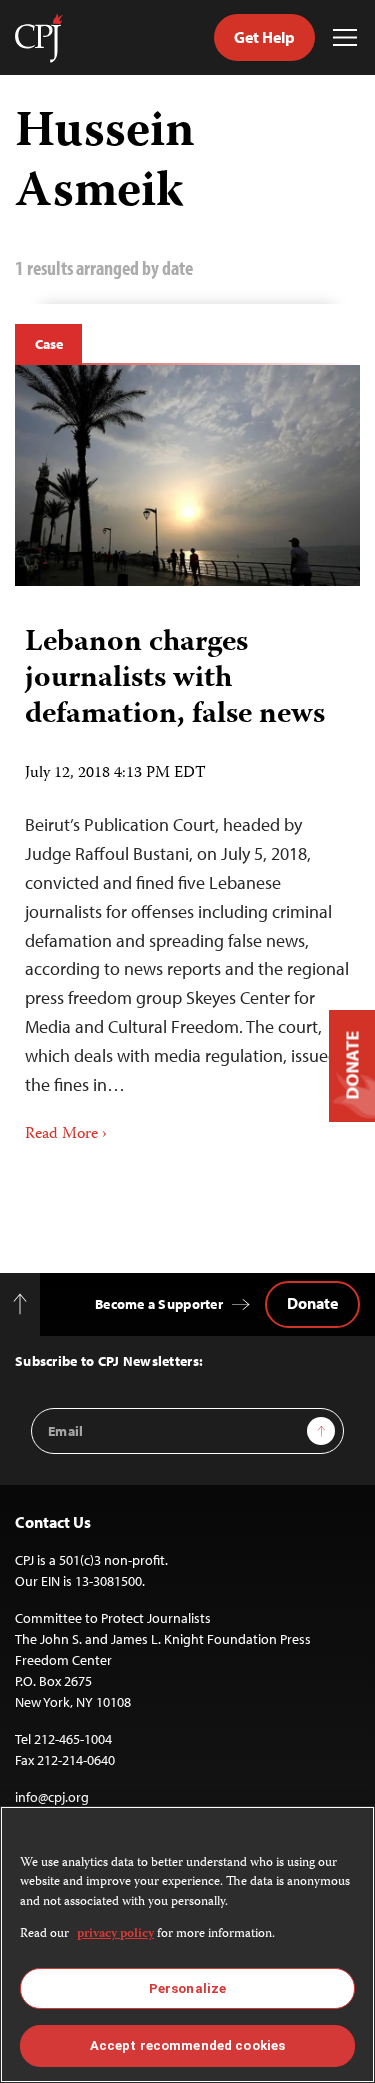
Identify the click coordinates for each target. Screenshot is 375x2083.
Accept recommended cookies (187, 2045)
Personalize (187, 1988)
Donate (312, 1303)
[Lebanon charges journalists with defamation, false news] (187, 475)
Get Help (264, 37)
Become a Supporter (159, 1304)
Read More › (66, 1135)
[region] (187, 1944)
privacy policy (115, 1934)
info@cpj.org (52, 1797)
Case (48, 344)
